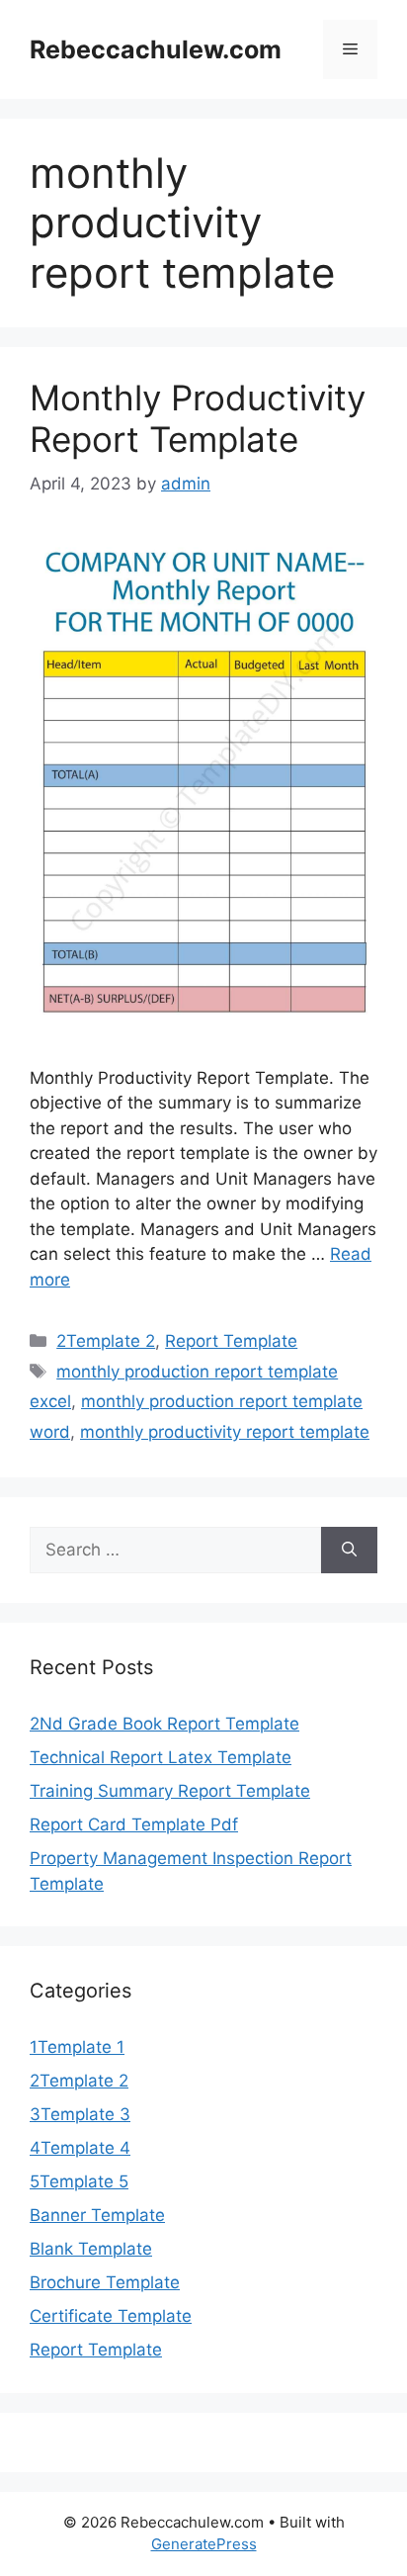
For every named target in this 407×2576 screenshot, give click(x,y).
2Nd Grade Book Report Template (164, 1724)
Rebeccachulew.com (156, 49)
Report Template (231, 1341)
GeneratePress (204, 2544)
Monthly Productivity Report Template (198, 418)
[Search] (349, 1551)
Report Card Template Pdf (134, 1824)
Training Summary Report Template (170, 1791)
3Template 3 (80, 2114)
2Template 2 (106, 1341)
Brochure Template (105, 2282)
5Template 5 (79, 2181)
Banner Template (97, 2215)
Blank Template (91, 2249)
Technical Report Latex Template (161, 1757)
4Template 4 (80, 2148)
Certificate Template (111, 2316)
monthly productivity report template (225, 1432)
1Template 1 (77, 2047)
